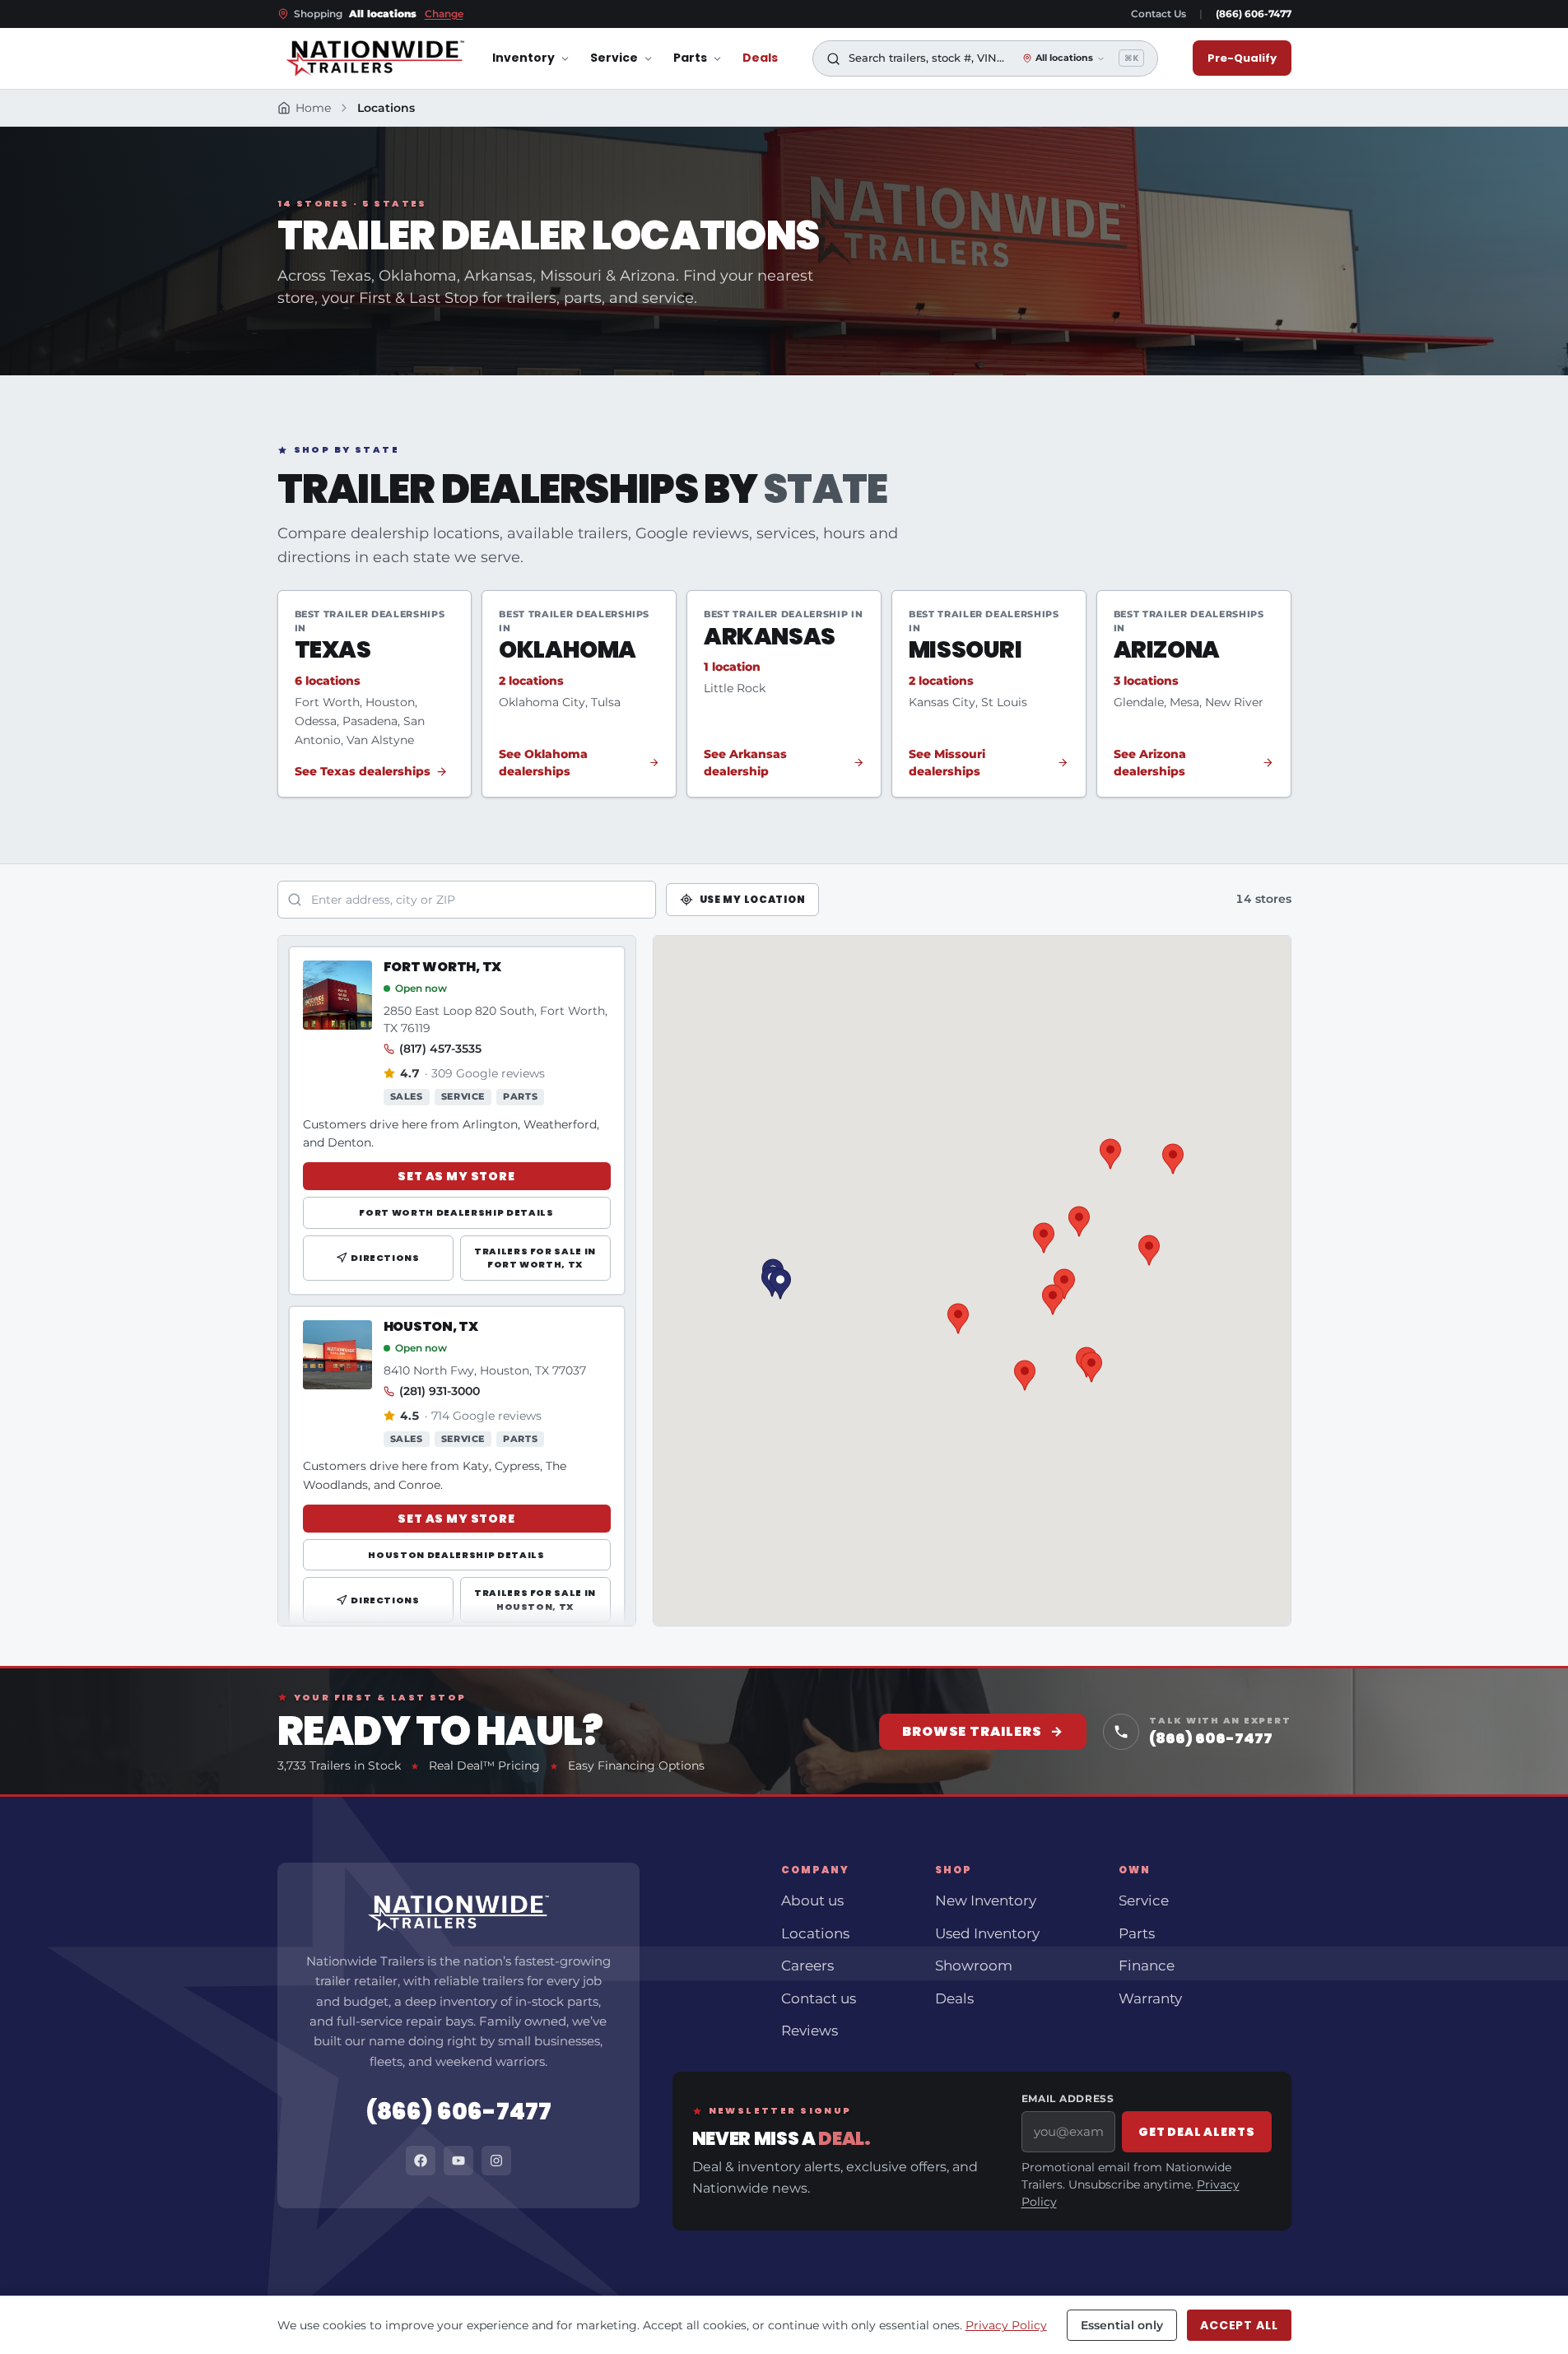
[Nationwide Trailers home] (375, 58)
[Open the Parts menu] (717, 59)
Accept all (1239, 2325)
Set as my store (456, 1176)
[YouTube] (458, 2161)
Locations (815, 1933)
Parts (690, 58)
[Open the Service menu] (648, 59)
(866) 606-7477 (1254, 14)
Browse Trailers (983, 1731)
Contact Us (1159, 14)
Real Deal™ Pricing (484, 1765)
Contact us (819, 1998)
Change (444, 14)
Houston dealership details (456, 1555)
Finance (1147, 1966)
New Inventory (986, 1900)
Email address (1068, 2098)
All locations (1064, 58)
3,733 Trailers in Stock (339, 1765)
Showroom (974, 1966)
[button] (1053, 1300)
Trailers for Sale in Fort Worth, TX (535, 1258)
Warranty (1150, 1998)
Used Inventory (987, 1933)
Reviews (810, 2031)
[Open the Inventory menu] (565, 59)
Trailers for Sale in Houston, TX (535, 1600)
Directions (385, 1258)
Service (614, 58)
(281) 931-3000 (440, 1391)
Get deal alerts (1197, 2132)
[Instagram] (496, 2161)
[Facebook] (421, 2161)
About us (812, 1900)
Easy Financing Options (636, 1765)
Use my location (753, 899)
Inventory (523, 58)
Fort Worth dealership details (456, 1212)
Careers (807, 1966)
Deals (760, 58)
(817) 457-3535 (440, 1049)
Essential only (1122, 2325)
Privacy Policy (1006, 2325)
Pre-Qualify (1242, 58)
